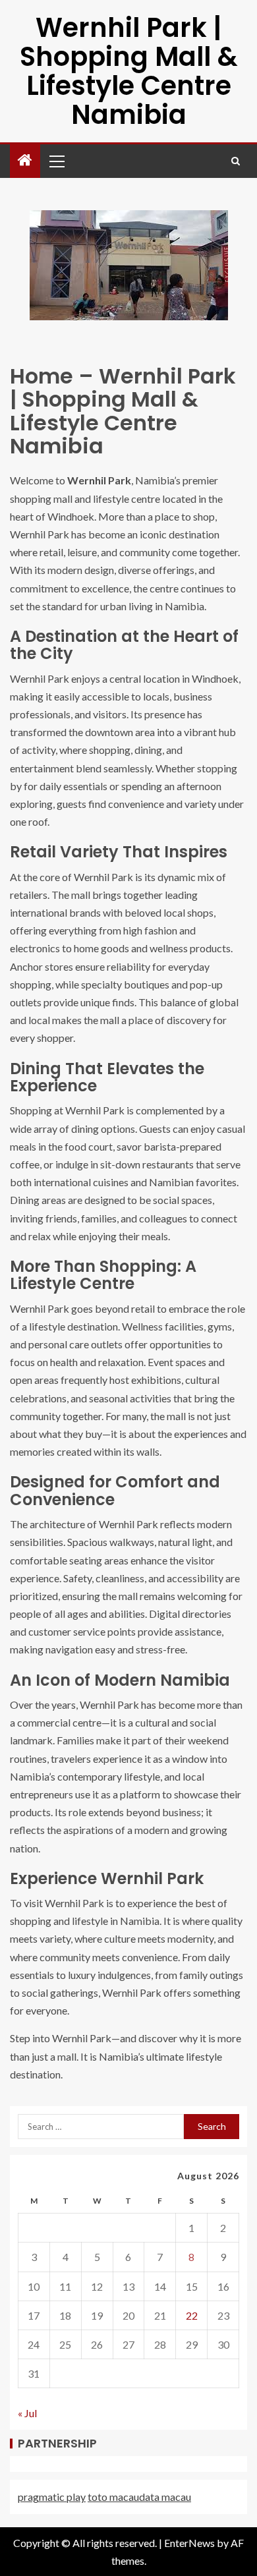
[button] (56, 161)
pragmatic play (52, 2497)
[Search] (236, 161)
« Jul (27, 2413)
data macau (165, 2497)
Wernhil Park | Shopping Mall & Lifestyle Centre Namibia (129, 71)
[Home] (25, 160)
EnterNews (189, 2543)
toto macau (113, 2497)
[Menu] (56, 161)
